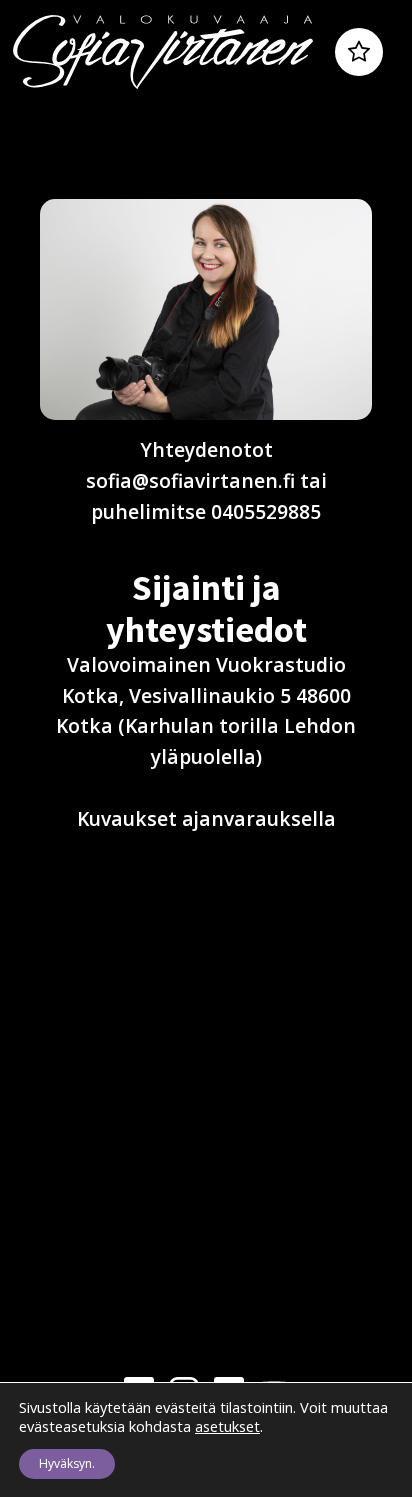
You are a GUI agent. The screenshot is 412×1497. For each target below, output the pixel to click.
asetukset (227, 1426)
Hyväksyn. (67, 1463)
